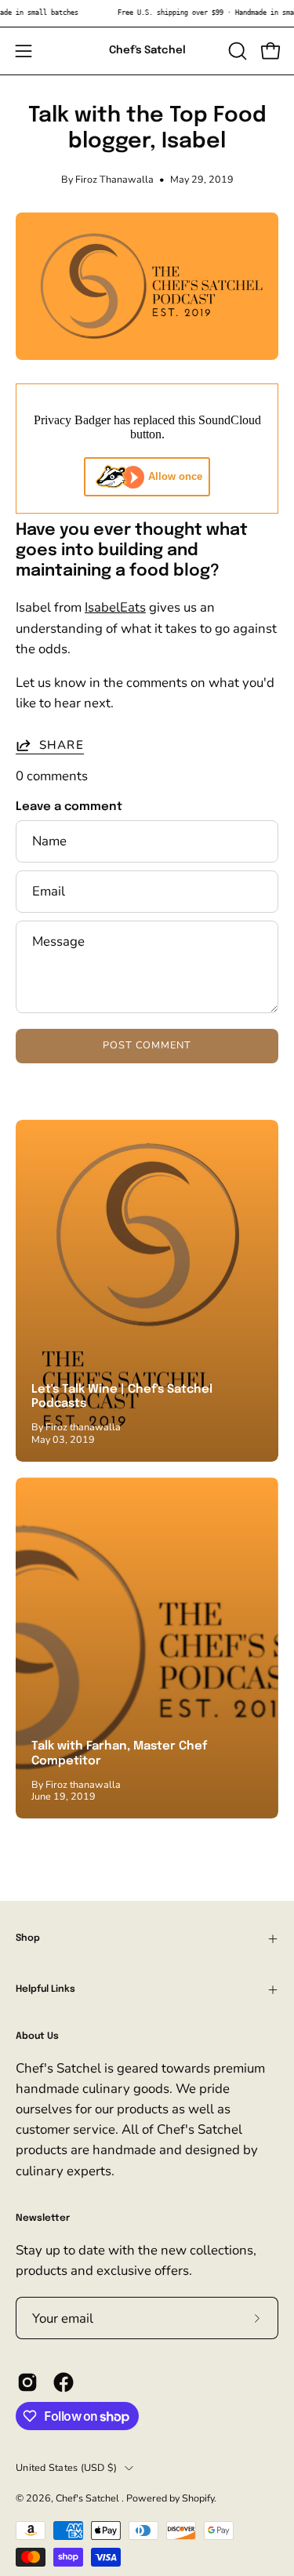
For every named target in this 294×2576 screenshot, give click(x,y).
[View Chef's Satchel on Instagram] (27, 2382)
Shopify (198, 2498)
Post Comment (147, 1045)
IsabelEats (115, 607)
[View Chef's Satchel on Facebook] (64, 2382)
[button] (236, 51)
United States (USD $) (66, 2467)
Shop (28, 1938)
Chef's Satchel (147, 50)
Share (62, 745)
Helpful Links (45, 1989)
